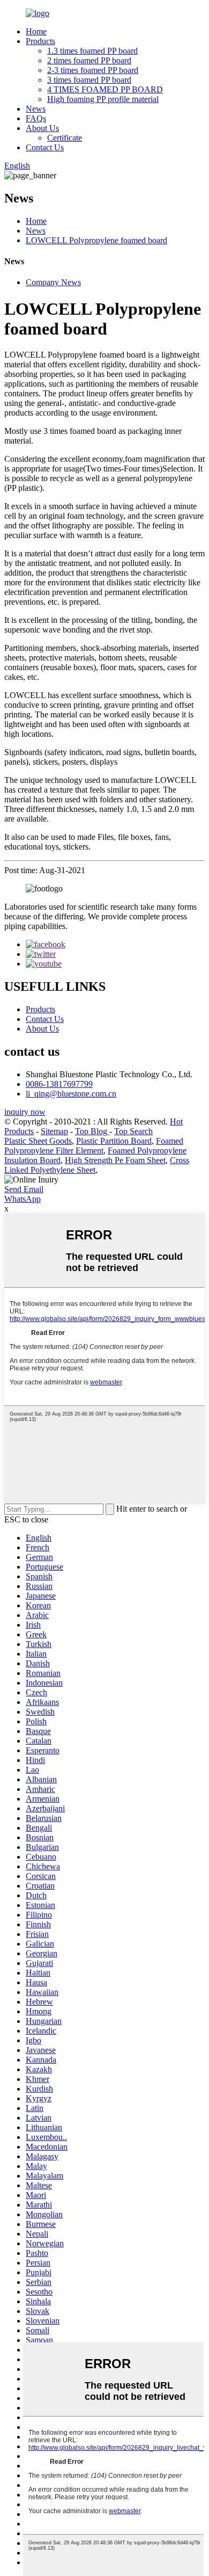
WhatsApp (23, 1199)
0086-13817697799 (59, 1084)
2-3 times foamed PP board (93, 70)
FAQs (36, 118)
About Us (42, 128)
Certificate (65, 138)
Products (40, 41)
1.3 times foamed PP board (92, 51)
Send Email (24, 1189)
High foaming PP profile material (103, 99)
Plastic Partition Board (114, 1141)
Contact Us (45, 147)
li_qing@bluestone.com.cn (71, 1094)
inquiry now (25, 1112)
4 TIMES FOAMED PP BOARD (105, 89)
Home (36, 31)
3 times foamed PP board (89, 80)
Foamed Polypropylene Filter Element (94, 1146)
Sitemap (54, 1131)
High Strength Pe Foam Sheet (115, 1160)
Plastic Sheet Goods (38, 1141)
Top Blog (92, 1131)
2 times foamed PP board (89, 60)
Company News (53, 282)
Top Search (133, 1131)
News (36, 109)
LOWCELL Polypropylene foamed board (96, 240)
